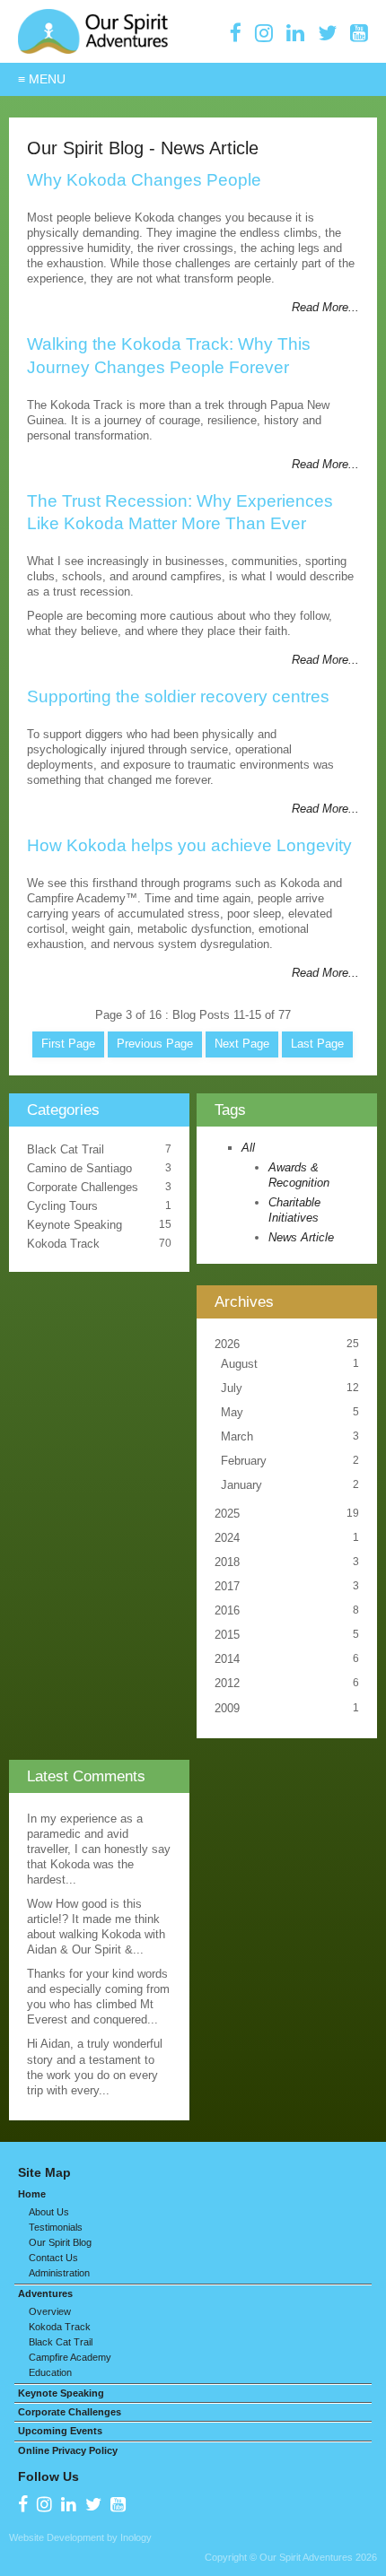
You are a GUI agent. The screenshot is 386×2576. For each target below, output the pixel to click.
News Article (210, 148)
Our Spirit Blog (85, 148)
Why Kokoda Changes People (144, 180)
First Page (68, 1044)
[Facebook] (236, 33)
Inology (136, 2537)
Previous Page (155, 1044)
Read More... (325, 307)
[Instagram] (264, 33)
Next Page (242, 1044)
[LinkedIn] (295, 33)
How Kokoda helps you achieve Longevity (189, 845)
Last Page (317, 1044)
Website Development (57, 2537)
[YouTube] (359, 33)
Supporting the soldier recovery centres (178, 696)
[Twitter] (327, 33)
